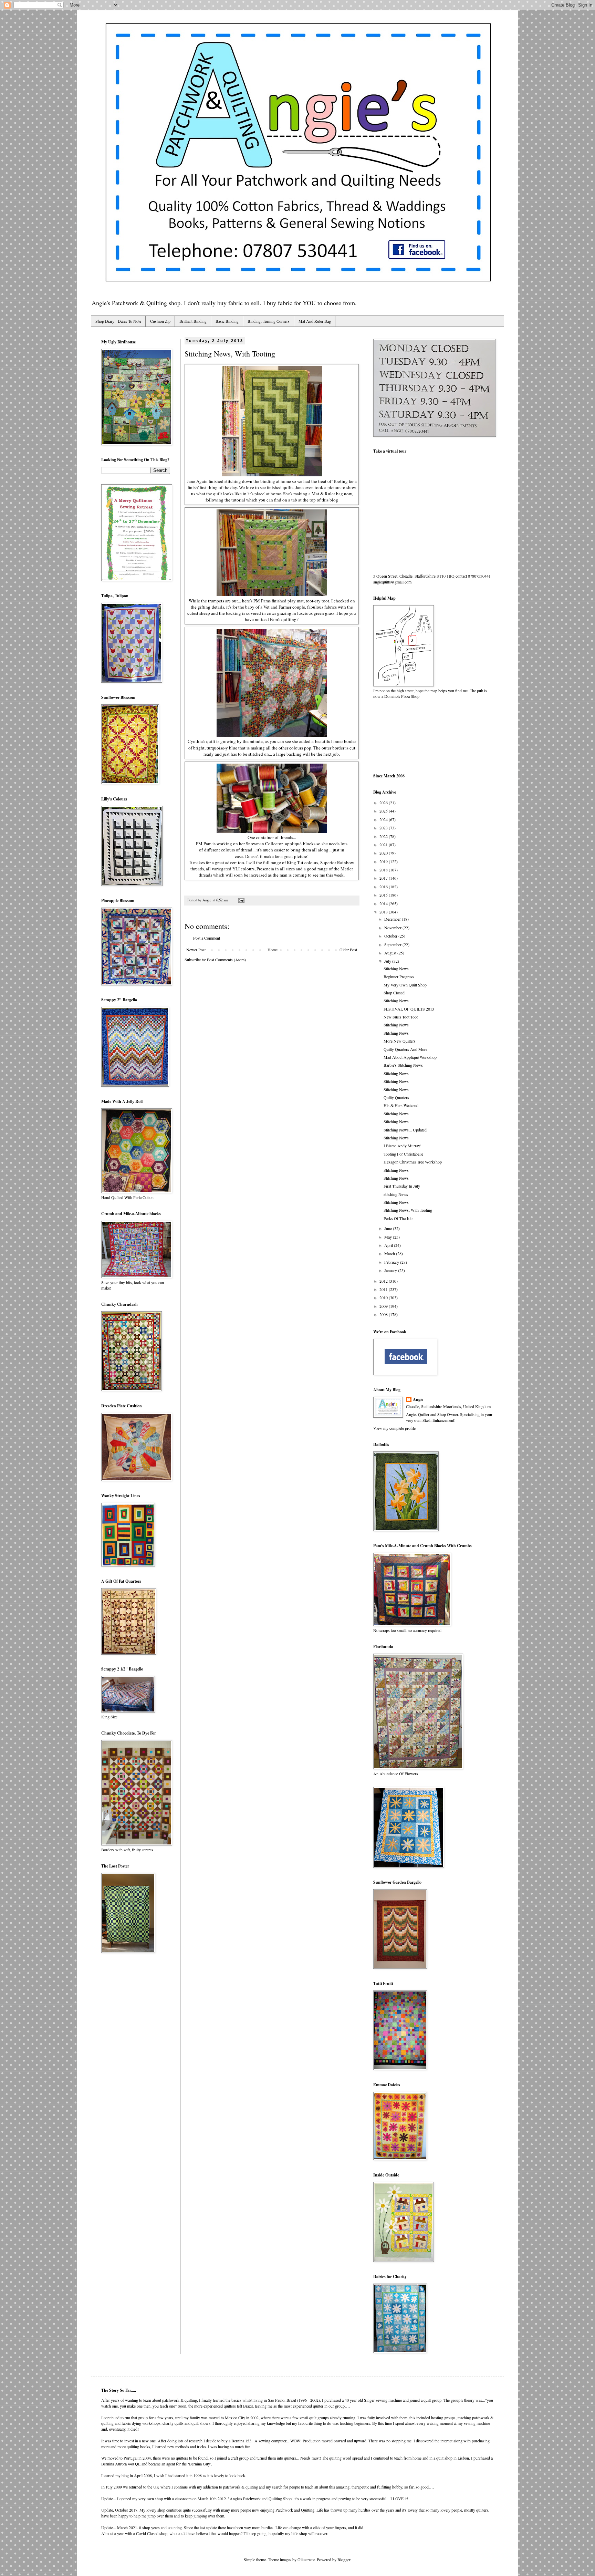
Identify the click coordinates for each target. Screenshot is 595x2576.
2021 (384, 845)
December (393, 919)
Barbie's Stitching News (403, 1065)
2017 (384, 878)
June (389, 1228)
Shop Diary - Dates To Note (118, 321)
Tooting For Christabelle (403, 1154)
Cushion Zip (160, 321)
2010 (384, 1297)
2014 (384, 903)
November (393, 928)
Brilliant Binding (193, 321)
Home (273, 950)
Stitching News (396, 969)
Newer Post (196, 950)
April (389, 1245)
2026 (384, 803)
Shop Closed (394, 993)
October (391, 936)
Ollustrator (306, 2559)
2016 (384, 887)
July (388, 961)
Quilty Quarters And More (405, 1049)
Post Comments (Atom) (226, 960)
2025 (384, 811)
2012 (384, 1281)
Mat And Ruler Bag (315, 321)
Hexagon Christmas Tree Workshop (413, 1162)
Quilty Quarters (396, 1097)
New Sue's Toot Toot (401, 1017)
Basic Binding (227, 321)
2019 (384, 861)
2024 (384, 819)
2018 (384, 870)
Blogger (344, 2559)
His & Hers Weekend (401, 1105)
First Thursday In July (402, 1186)
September (393, 944)
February (392, 1262)
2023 (384, 828)
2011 (384, 1289)
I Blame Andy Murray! (403, 1146)
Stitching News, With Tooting (408, 1210)
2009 (384, 1306)
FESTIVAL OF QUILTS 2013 (409, 1009)
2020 (384, 853)
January (391, 1270)
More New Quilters (400, 1041)
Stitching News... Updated (405, 1130)
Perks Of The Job (398, 1218)
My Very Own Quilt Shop (405, 985)
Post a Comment (207, 938)
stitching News (396, 1194)
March (390, 1253)
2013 (384, 912)
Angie (418, 1399)
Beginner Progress (399, 976)
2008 (384, 1314)
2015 (384, 895)
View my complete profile (394, 1428)
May (389, 1237)
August (391, 953)
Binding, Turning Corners (269, 321)
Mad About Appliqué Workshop (410, 1057)
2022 (384, 836)
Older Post (348, 950)
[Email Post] (241, 900)
